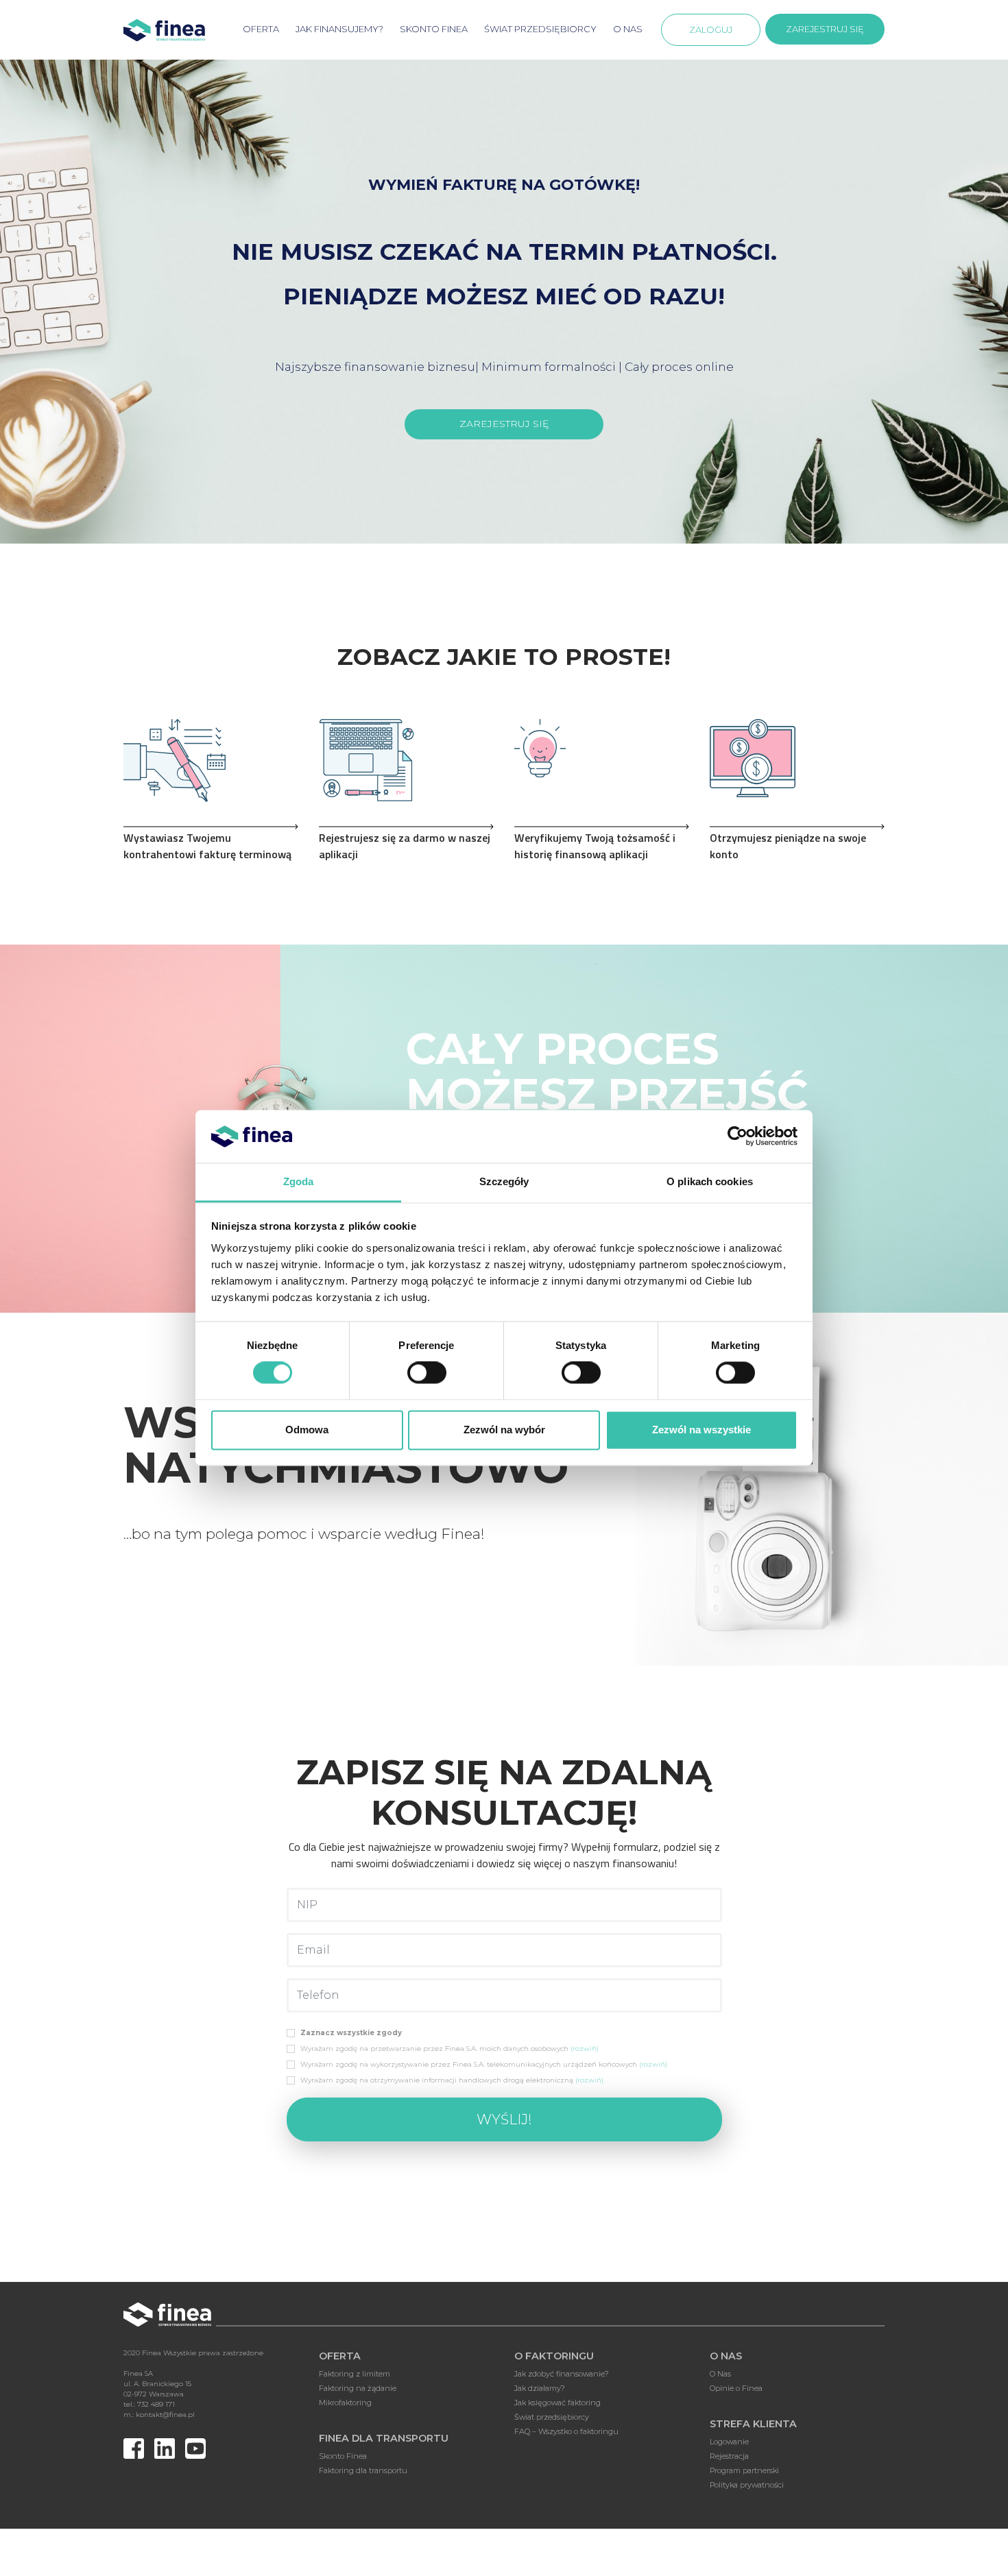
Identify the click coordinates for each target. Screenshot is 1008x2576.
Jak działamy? (540, 2388)
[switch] (427, 1373)
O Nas (628, 29)
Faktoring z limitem (355, 2374)
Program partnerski (744, 2470)
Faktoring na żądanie (358, 2388)
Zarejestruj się (825, 29)
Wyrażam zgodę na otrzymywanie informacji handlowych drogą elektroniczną (452, 2080)
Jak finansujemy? (339, 29)
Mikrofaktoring (345, 2403)
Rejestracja (729, 2456)
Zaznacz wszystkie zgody (351, 2033)
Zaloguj (711, 29)
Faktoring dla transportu (363, 2470)
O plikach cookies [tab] (710, 1181)
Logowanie (729, 2442)
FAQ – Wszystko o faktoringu (566, 2431)
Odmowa (307, 1430)
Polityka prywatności (747, 2485)
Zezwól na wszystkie (701, 1430)
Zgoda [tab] (299, 1181)
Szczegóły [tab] (504, 1181)
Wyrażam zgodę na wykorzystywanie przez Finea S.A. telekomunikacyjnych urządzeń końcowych (484, 2064)
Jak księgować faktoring (557, 2403)
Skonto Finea (343, 2456)
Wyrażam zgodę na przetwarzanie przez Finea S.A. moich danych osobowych (449, 2049)
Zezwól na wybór (504, 1430)
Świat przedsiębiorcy (540, 29)
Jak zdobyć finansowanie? (562, 2374)
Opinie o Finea (736, 2388)
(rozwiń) (585, 2049)
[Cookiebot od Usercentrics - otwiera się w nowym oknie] (737, 1137)
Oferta (261, 29)
